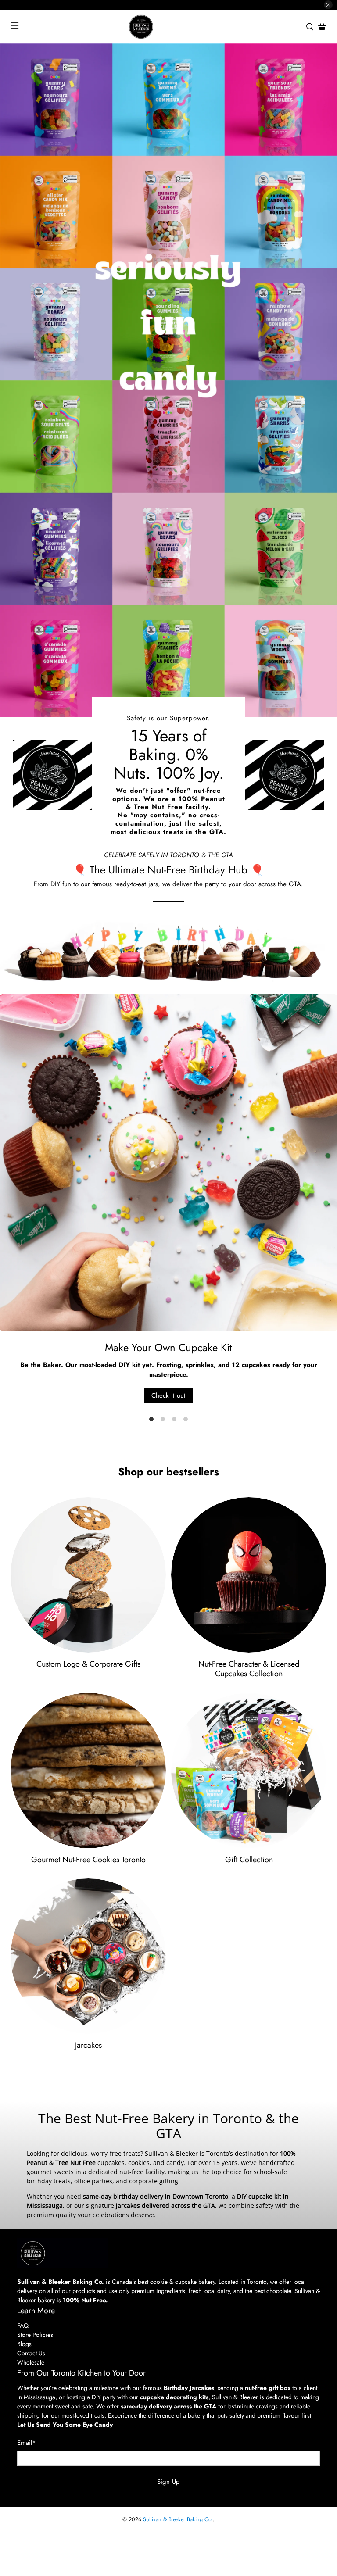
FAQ (23, 2326)
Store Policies (35, 2335)
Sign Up (168, 2482)
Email (27, 2443)
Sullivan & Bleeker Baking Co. (178, 2519)
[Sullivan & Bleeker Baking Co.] (168, 27)
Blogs (24, 2344)
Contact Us (31, 2353)
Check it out (168, 1395)
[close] (328, 5)
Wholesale (31, 2362)
